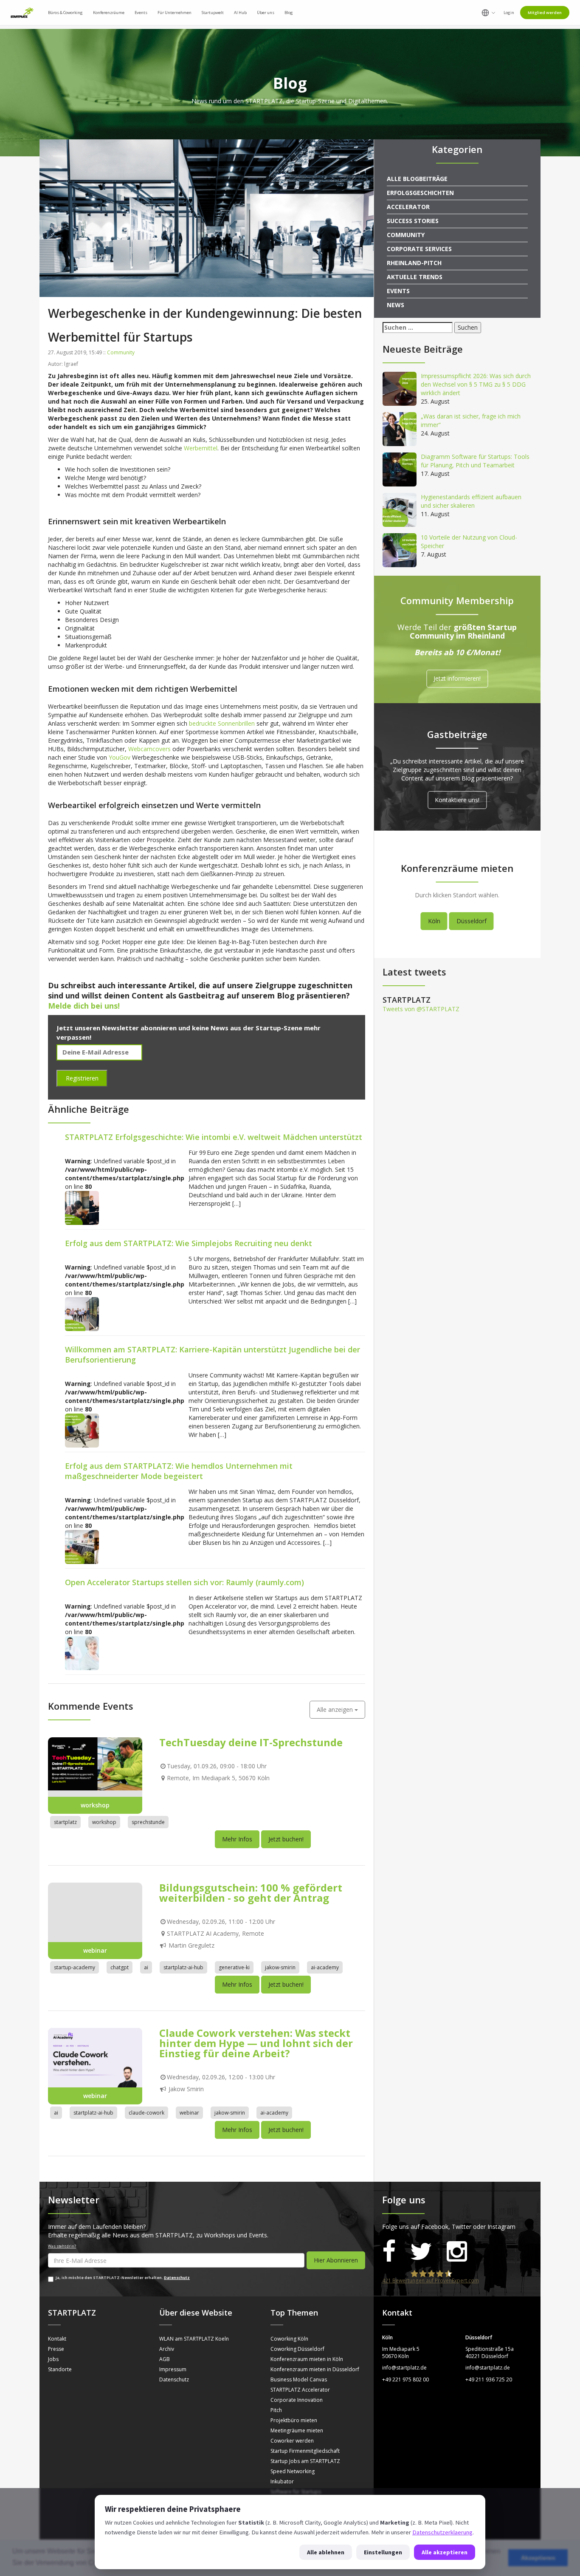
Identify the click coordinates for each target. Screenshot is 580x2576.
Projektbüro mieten (294, 2420)
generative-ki (234, 1967)
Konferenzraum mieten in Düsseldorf (315, 2369)
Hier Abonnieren (336, 2260)
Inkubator (282, 2481)
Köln (434, 921)
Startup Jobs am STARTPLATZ (305, 2461)
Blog (289, 13)
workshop (104, 1822)
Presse (56, 2349)
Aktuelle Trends (415, 277)
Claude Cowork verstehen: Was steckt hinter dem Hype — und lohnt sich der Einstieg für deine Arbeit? (256, 2043)
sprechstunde (148, 1822)
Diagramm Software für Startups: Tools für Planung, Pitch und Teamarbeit (475, 461)
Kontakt (57, 2339)
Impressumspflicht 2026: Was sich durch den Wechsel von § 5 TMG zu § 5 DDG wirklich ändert (476, 384)
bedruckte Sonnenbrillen (222, 723)
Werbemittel (201, 448)
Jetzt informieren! (457, 679)
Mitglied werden (545, 13)
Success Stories (413, 221)
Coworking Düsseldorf (297, 2349)
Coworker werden (292, 2441)
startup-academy (75, 1967)
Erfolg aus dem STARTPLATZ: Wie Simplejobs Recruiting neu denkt (189, 1243)
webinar (189, 2113)
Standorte (60, 2369)
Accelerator (408, 207)
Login (509, 13)
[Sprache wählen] (488, 13)
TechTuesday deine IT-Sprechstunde (251, 1742)
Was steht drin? (62, 2246)
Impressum (173, 2369)
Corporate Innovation (297, 2400)
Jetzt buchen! (286, 1839)
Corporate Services (419, 249)
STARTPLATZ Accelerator (300, 2390)
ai (146, 1967)
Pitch (276, 2410)
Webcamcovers (149, 749)
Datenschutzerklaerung (442, 2532)
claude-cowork (146, 2113)
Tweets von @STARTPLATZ (421, 1009)
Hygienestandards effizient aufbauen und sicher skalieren (471, 501)
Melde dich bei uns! (84, 1006)
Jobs (53, 2359)
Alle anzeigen (336, 1709)
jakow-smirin (280, 1967)
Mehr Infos (237, 1839)
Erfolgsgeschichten (420, 193)
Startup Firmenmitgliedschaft (305, 2451)
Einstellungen (383, 2552)
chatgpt (120, 1967)
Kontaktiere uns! (457, 800)
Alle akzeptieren (445, 2552)
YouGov (120, 757)
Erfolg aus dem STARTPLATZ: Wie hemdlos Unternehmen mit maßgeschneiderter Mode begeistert (179, 1471)
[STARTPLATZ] (22, 13)
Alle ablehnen (326, 2552)
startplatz (65, 1822)
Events (398, 291)
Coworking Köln (289, 2339)
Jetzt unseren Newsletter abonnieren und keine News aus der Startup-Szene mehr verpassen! (189, 1032)
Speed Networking (293, 2471)
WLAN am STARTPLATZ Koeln (194, 2339)
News (396, 305)
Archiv (167, 2349)
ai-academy (325, 1967)
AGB (165, 2359)
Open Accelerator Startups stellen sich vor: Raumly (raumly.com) (184, 1582)
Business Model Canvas (299, 2379)
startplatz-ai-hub (183, 1967)
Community (121, 352)
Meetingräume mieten (297, 2430)
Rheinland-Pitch (414, 263)
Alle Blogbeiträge (417, 179)
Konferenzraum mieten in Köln (307, 2359)
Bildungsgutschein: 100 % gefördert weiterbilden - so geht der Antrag (251, 1893)
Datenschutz (177, 2278)
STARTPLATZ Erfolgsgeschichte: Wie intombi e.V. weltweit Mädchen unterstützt (214, 1137)
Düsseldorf (472, 921)
